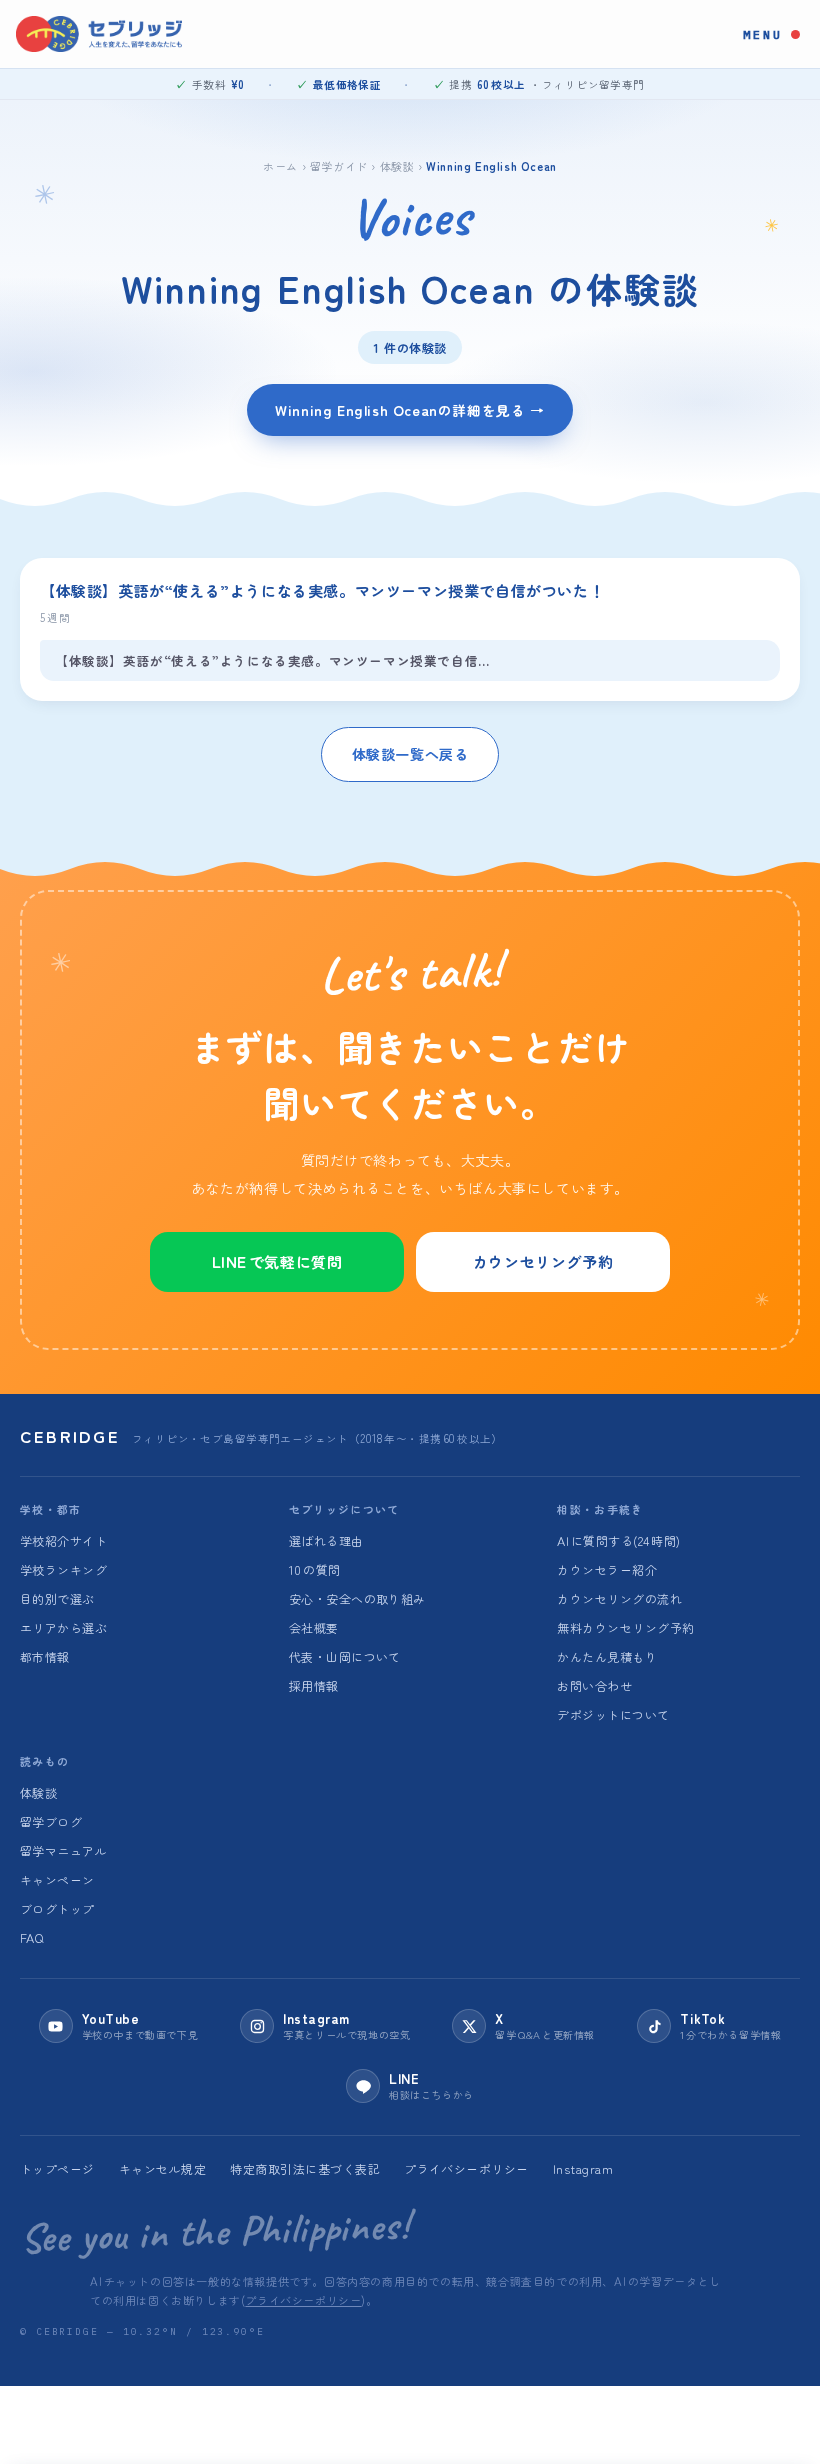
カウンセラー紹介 (607, 1569)
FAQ (31, 1937)
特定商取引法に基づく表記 (305, 2168)
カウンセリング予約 (543, 1261)
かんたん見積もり (607, 1656)
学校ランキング (63, 1569)
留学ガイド (339, 165)
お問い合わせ (594, 1685)
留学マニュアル (63, 1850)
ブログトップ (57, 1908)
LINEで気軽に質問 (277, 1261)
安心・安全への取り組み (357, 1598)
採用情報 (314, 1685)
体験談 (397, 165)
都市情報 (45, 1656)
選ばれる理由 (326, 1540)
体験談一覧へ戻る (410, 753)
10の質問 (315, 1569)
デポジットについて (613, 1714)
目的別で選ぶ (57, 1598)
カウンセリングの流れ (619, 1598)
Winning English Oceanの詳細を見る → (409, 409)
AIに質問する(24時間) (618, 1540)
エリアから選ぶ (63, 1627)
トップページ (57, 2168)
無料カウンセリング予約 (625, 1627)
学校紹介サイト (63, 1540)
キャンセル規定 (162, 2168)
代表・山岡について (345, 1656)
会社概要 (314, 1627)
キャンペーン (57, 1879)
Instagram (583, 2168)
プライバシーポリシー (466, 2168)
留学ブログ (51, 1821)
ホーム (280, 165)
